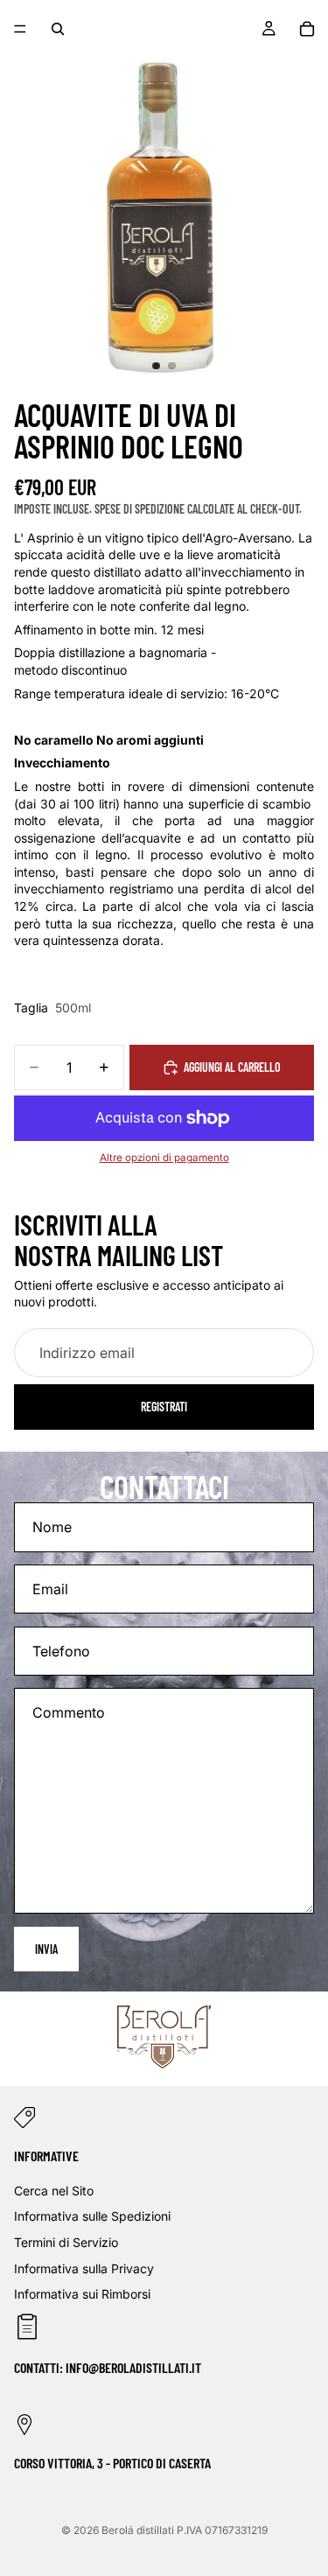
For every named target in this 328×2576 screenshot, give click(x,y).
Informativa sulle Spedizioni (92, 2216)
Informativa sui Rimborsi (82, 2294)
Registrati (164, 1407)
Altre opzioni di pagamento (164, 1158)
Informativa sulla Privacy (84, 2268)
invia (46, 1949)
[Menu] (20, 29)
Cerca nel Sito (54, 2190)
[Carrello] (307, 29)
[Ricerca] (58, 29)
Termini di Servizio (66, 2242)
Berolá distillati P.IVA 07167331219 (185, 2530)
